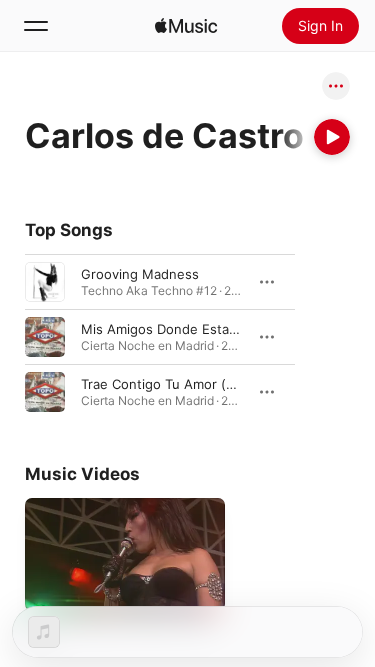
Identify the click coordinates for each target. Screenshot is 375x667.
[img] (186, 26)
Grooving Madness (140, 274)
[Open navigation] (36, 26)
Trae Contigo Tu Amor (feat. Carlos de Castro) (224, 384)
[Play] (332, 137)
